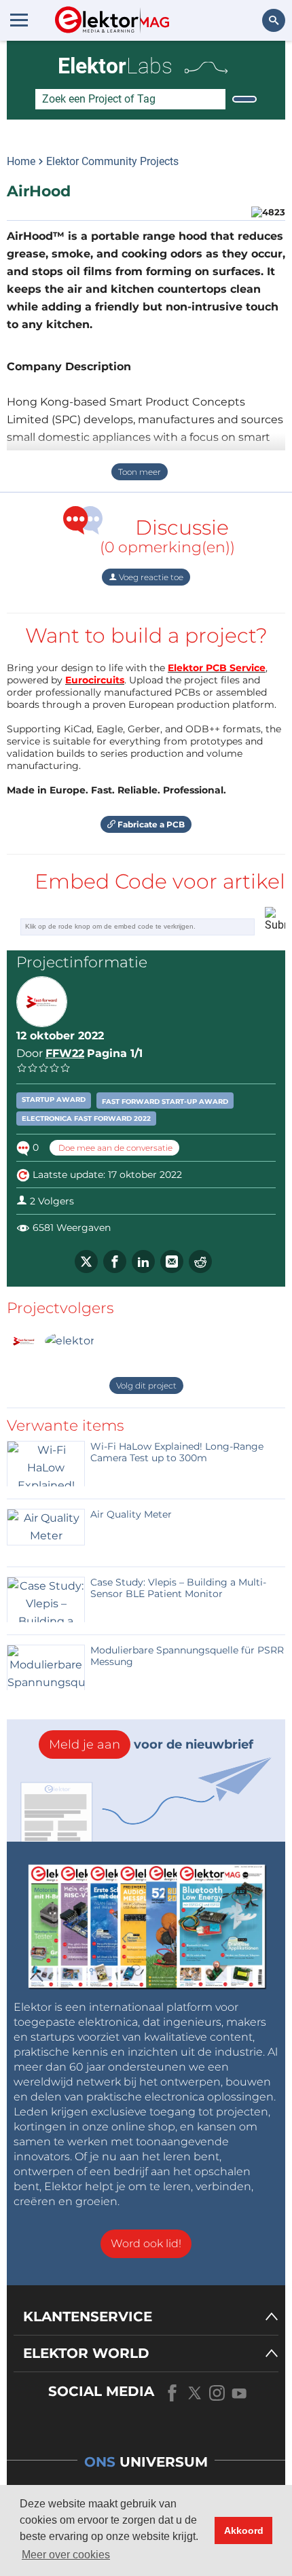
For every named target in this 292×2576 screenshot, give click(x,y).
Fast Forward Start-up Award (165, 1102)
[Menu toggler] (19, 20)
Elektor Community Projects (112, 161)
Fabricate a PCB (150, 824)
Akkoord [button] (244, 2530)
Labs (115, 66)
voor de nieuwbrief (151, 1745)
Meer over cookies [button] (66, 2555)
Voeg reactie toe (150, 577)
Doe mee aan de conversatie (114, 1148)
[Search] (244, 99)
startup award (54, 1099)
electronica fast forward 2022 (86, 1119)
